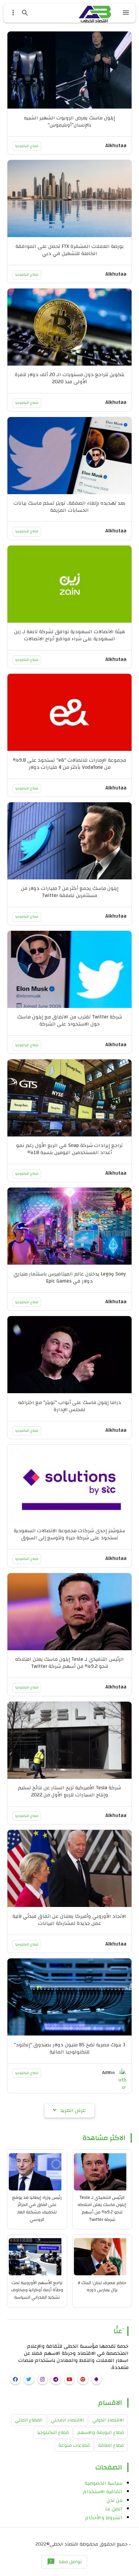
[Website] (83, 2379)
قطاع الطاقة (111, 2445)
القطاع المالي (29, 2420)
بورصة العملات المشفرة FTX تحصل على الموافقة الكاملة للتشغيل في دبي (70, 250)
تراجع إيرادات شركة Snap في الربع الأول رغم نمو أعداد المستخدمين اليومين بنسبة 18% (69, 1149)
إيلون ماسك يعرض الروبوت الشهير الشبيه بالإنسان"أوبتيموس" (69, 121)
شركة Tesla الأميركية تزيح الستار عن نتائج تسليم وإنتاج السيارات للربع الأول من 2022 (69, 1791)
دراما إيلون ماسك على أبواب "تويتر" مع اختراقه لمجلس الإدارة (70, 1406)
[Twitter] (29, 2379)
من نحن (115, 2500)
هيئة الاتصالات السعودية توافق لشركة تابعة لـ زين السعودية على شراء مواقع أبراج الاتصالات (70, 635)
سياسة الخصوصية (104, 2483)
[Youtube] (69, 2379)
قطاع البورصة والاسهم (101, 2433)
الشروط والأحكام (104, 2518)
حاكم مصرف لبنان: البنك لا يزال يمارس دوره (102, 2286)
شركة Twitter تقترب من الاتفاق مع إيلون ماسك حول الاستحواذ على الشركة (70, 1020)
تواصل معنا (64, 2562)
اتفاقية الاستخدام (103, 2492)
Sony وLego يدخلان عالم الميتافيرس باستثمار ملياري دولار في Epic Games (70, 1278)
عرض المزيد (73, 2110)
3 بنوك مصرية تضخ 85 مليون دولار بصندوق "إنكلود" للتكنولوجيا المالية (69, 2048)
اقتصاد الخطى (64, 2544)
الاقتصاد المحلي (67, 2420)
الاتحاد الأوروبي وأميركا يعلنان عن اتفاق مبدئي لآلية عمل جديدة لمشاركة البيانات (69, 1920)
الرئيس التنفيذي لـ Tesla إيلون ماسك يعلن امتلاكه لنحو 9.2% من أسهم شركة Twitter (69, 1663)
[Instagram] (43, 2379)
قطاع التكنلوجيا (27, 146)
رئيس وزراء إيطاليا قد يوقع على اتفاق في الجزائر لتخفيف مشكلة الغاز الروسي (37, 2208)
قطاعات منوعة (74, 2445)
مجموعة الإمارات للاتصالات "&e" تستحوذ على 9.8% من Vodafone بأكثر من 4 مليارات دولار (69, 764)
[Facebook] (16, 2379)
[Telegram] (56, 2379)
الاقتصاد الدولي (108, 2420)
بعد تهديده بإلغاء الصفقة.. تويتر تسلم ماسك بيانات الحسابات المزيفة (69, 507)
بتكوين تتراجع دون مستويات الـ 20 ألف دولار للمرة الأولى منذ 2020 (70, 378)
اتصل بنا (114, 2509)
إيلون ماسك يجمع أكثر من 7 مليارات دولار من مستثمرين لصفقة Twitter (70, 892)
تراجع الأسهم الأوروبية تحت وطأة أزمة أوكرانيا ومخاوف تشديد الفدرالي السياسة (37, 2290)
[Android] (96, 2379)
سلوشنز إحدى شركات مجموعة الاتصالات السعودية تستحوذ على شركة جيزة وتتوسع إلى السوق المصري (69, 1538)
